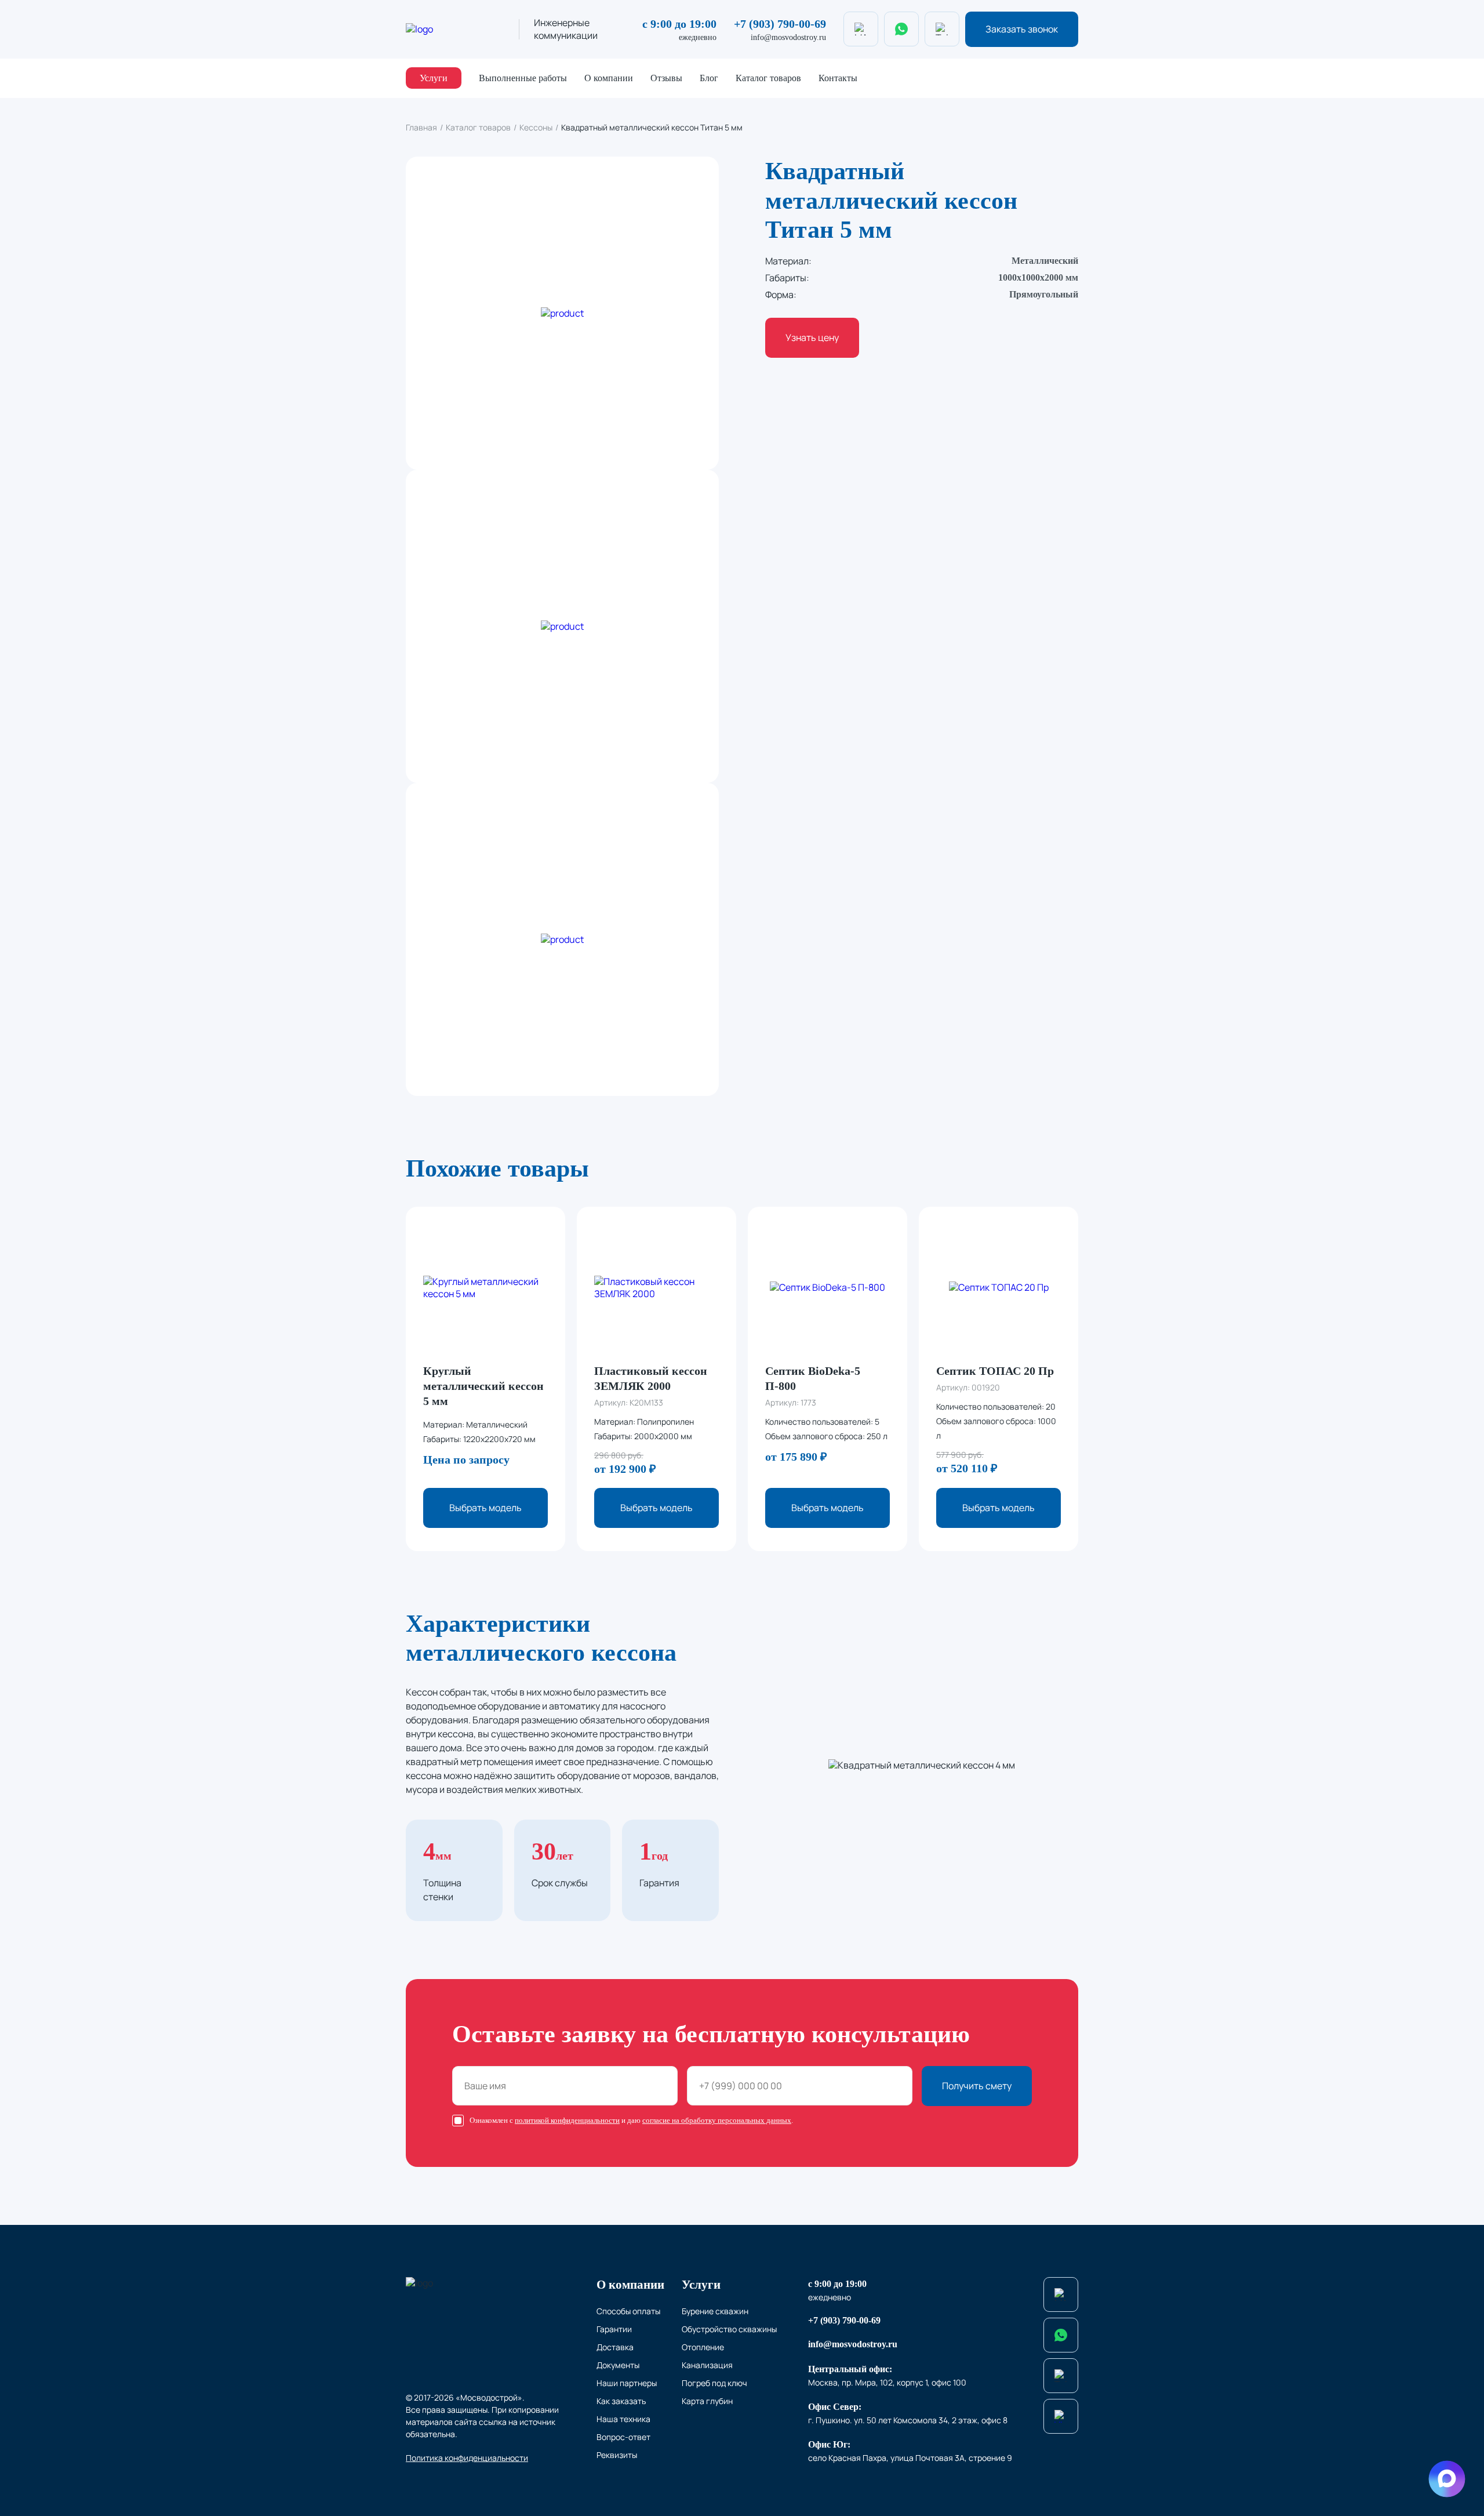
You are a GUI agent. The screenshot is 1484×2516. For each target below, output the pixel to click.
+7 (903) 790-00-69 (780, 24)
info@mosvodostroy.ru (788, 37)
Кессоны (536, 127)
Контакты (838, 78)
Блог (709, 78)
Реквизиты (617, 2455)
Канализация (707, 2365)
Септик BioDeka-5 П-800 (813, 1378)
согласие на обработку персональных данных (717, 2120)
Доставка (615, 2347)
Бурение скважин (715, 2311)
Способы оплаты (628, 2311)
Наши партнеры (627, 2383)
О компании (609, 78)
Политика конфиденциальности (467, 2458)
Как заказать (621, 2401)
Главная (421, 127)
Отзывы (666, 78)
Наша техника (623, 2419)
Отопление (703, 2347)
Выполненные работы (523, 78)
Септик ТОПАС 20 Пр (995, 1371)
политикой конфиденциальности (567, 2120)
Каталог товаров (768, 78)
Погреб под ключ (714, 2383)
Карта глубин (707, 2401)
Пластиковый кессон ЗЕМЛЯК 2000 (651, 1378)
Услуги (434, 78)
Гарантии (614, 2329)
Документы (618, 2365)
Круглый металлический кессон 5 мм (483, 1386)
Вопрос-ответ (623, 2437)
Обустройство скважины (729, 2329)
